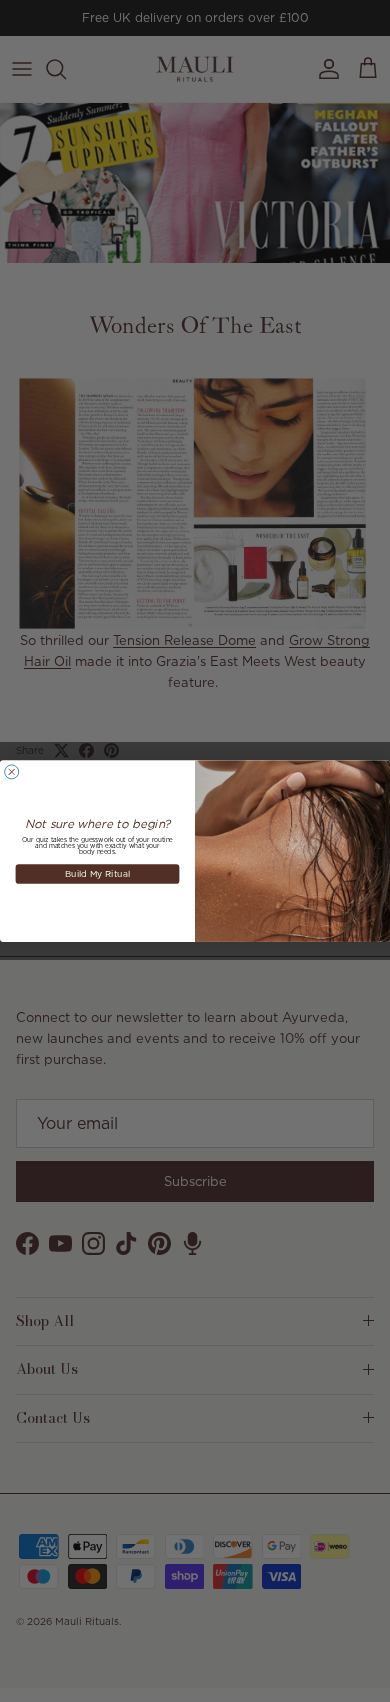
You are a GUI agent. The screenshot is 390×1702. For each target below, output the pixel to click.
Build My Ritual (97, 874)
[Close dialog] (12, 772)
